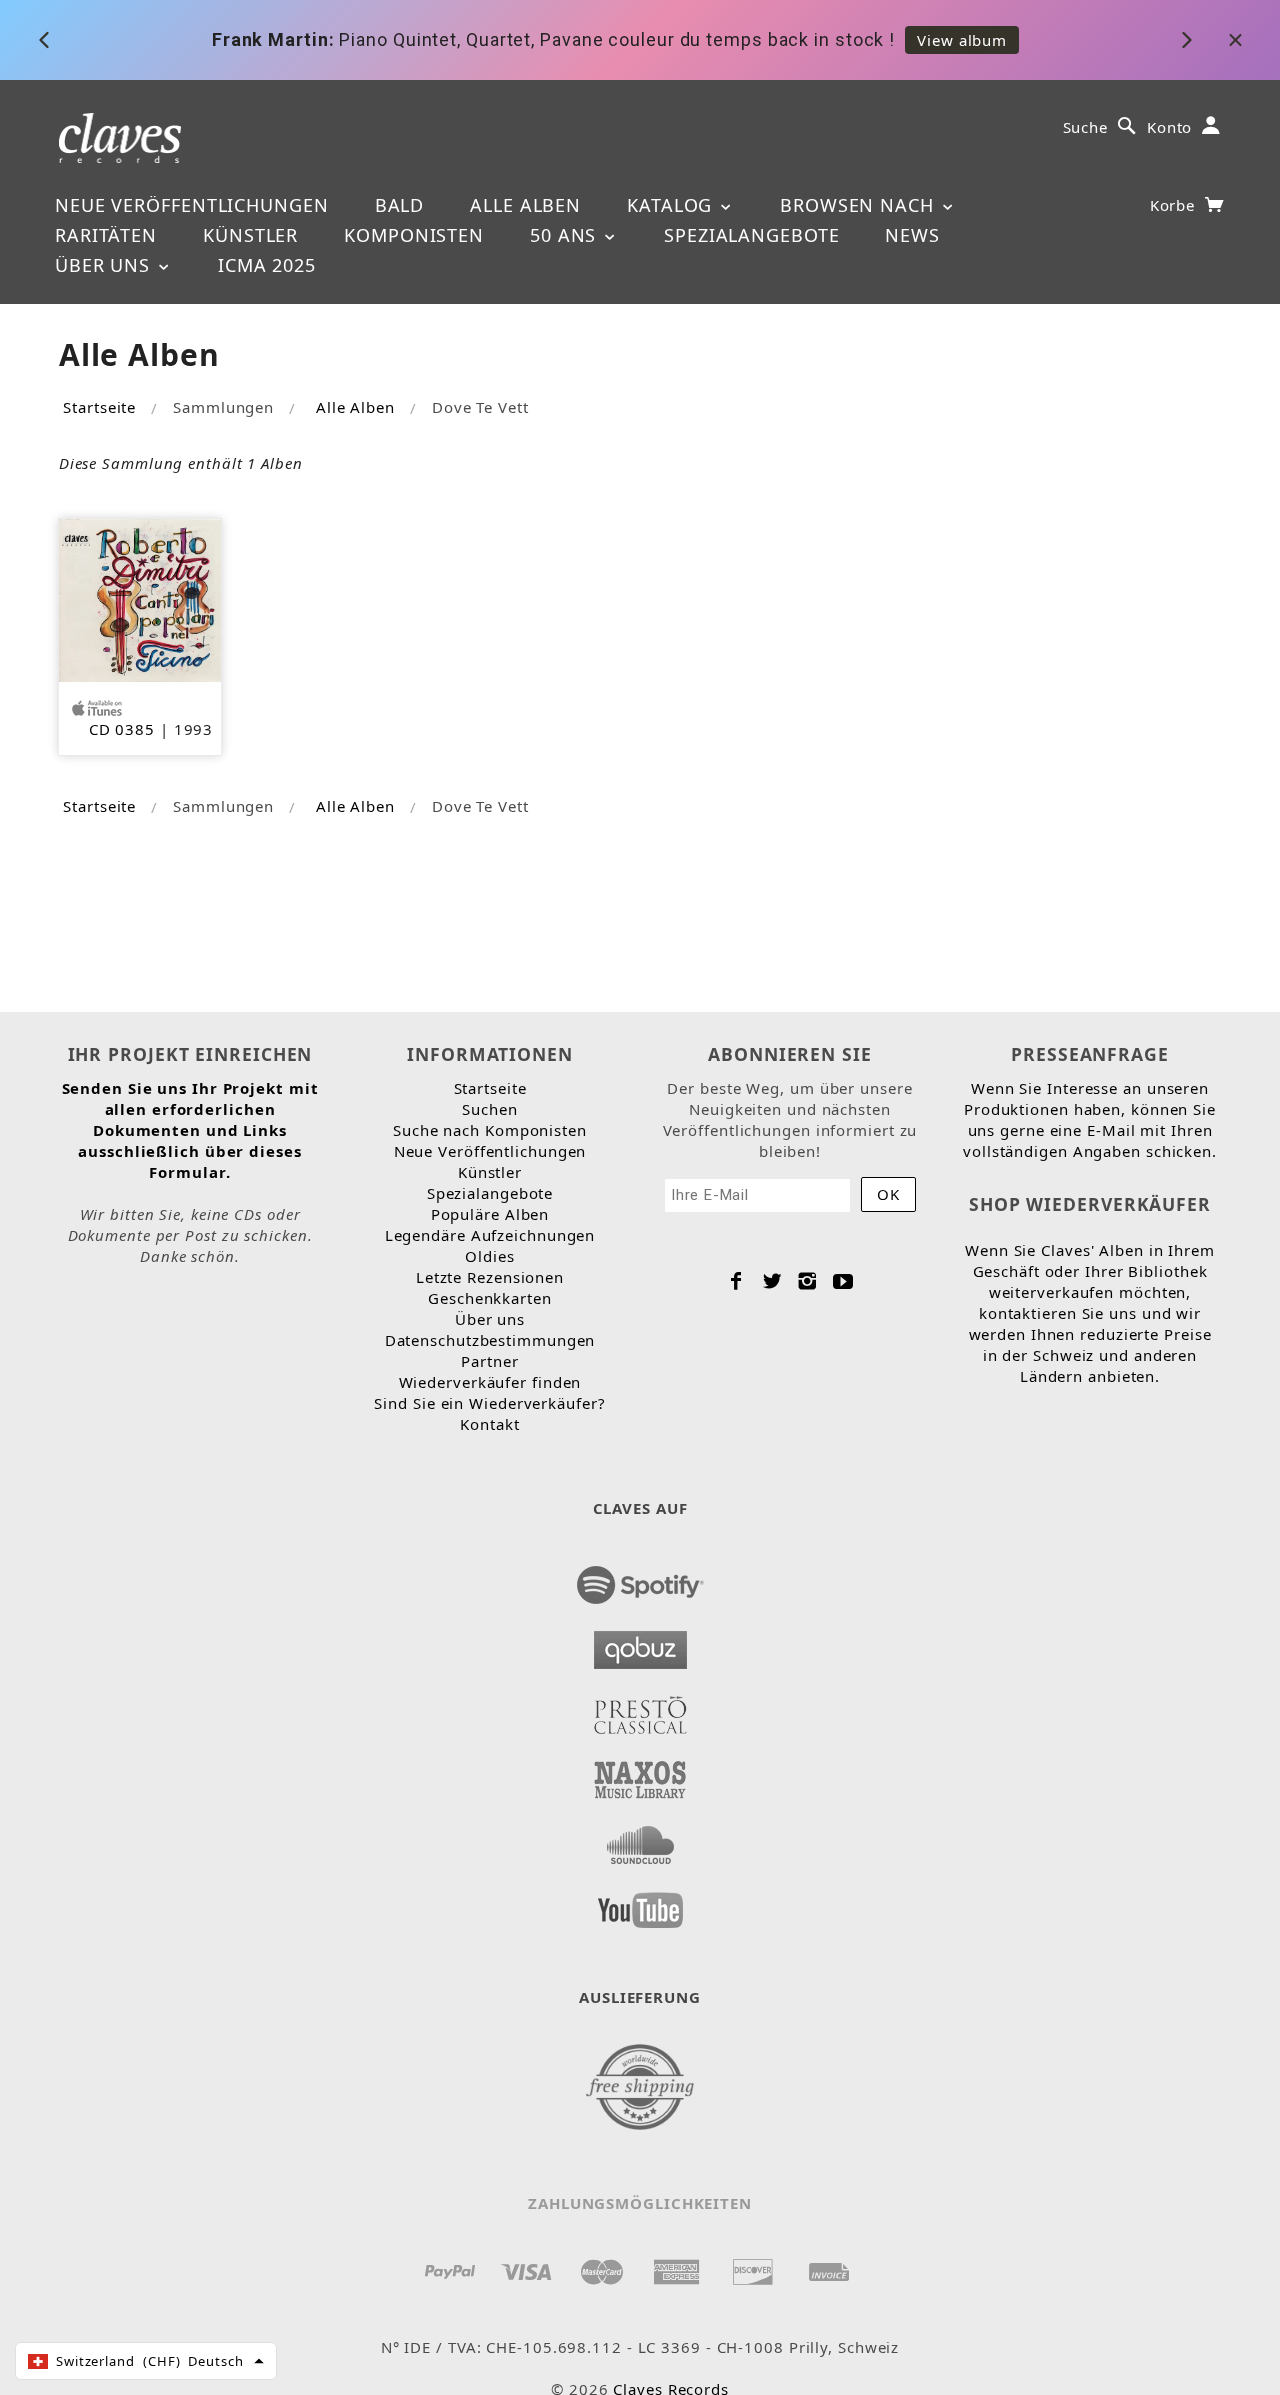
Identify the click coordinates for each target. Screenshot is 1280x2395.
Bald (400, 205)
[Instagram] (807, 1281)
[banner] (120, 136)
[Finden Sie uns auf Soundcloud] (640, 1839)
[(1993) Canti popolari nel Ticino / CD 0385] (140, 598)
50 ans (566, 235)
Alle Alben (525, 205)
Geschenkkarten (490, 1298)
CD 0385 (122, 729)
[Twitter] (772, 1281)
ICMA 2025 (267, 265)
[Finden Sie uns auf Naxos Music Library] (640, 1774)
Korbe (1175, 205)
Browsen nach (860, 205)
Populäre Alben (490, 1214)
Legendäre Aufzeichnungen (490, 1235)
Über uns (105, 265)
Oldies (489, 1256)
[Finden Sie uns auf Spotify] (640, 1579)
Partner (489, 1361)
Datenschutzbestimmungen (490, 1340)
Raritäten (106, 235)
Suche (1086, 127)
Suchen (489, 1109)
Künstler (250, 235)
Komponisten (414, 235)
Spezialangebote (752, 235)
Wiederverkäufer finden (490, 1382)
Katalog (672, 205)
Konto (1170, 127)
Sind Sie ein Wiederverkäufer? (489, 1403)
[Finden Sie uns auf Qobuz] (640, 1644)
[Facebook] (736, 1281)
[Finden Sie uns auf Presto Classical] (640, 1709)
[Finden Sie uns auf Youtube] (640, 1904)
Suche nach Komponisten (490, 1130)
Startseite (99, 407)
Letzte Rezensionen (490, 1277)
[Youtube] (843, 1281)
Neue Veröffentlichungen (192, 205)
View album (962, 40)
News (912, 235)
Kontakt (489, 1424)
